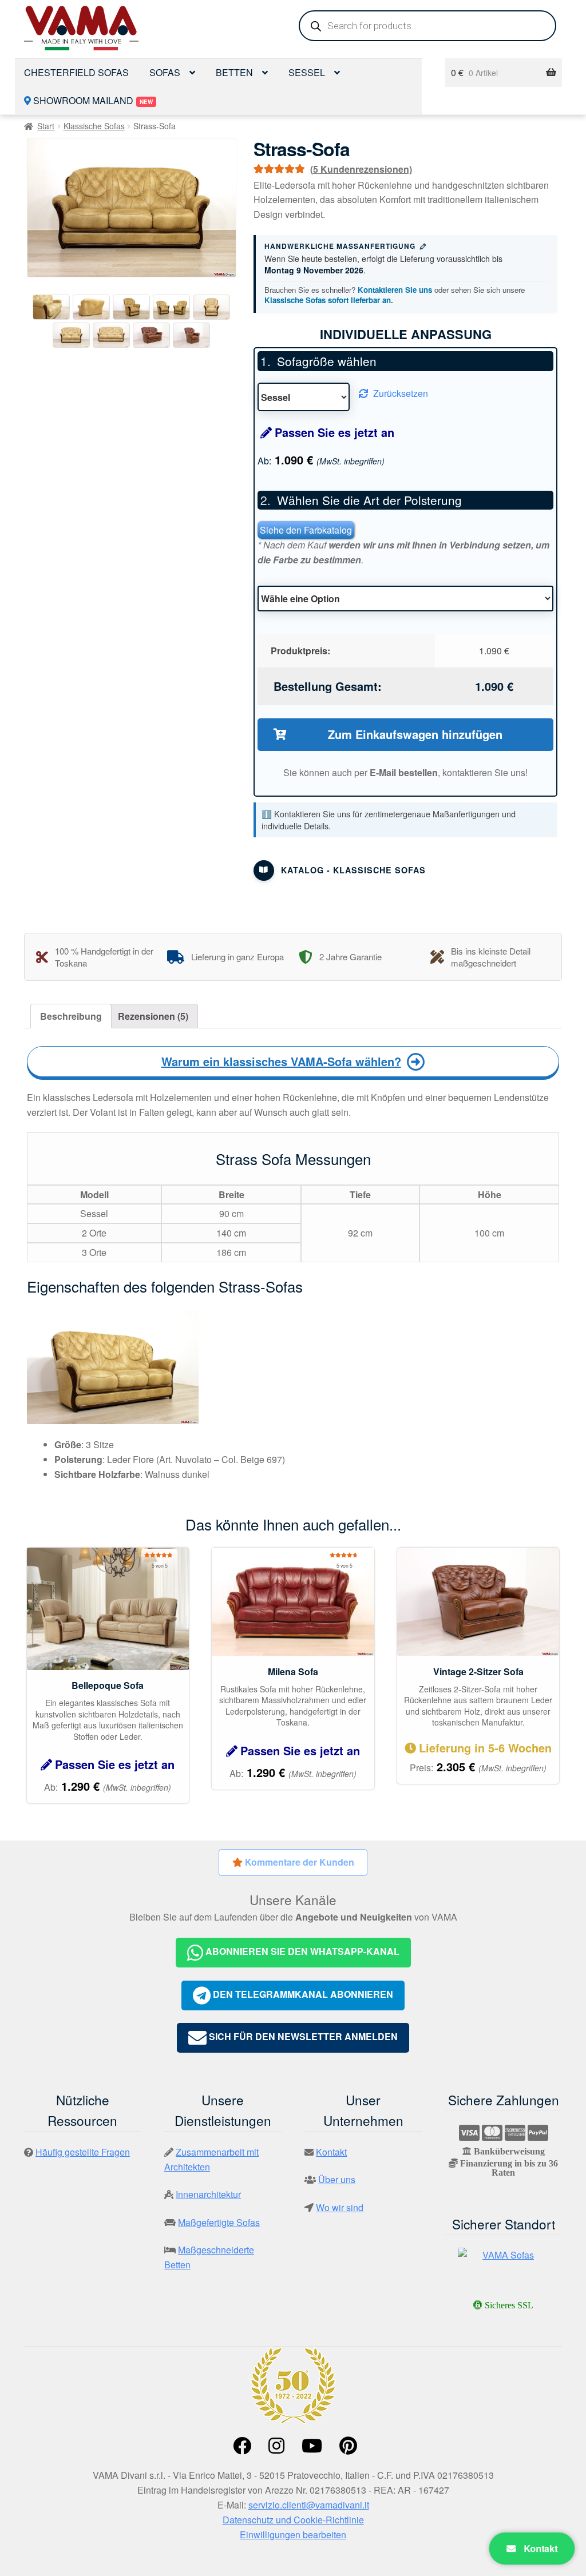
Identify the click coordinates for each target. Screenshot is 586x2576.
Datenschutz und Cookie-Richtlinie (293, 2520)
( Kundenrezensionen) (361, 169)
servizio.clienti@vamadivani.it (309, 2505)
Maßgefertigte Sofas (219, 2222)
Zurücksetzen (401, 393)
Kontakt (540, 2548)
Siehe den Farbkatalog (306, 530)
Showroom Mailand (92, 100)
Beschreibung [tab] (71, 1016)
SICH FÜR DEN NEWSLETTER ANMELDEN (302, 2037)
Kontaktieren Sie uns (395, 290)
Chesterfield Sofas (76, 72)
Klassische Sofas (94, 126)
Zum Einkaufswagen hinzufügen (415, 734)
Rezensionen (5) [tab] (153, 1016)
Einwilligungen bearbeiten (293, 2535)
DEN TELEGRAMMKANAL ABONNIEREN (302, 1994)
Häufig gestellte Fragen (83, 2152)
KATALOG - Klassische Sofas (353, 870)
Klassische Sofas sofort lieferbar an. (329, 300)
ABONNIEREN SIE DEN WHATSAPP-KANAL (301, 1951)
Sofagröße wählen (327, 361)
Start (46, 126)
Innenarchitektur (208, 2194)
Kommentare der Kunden (298, 1862)
